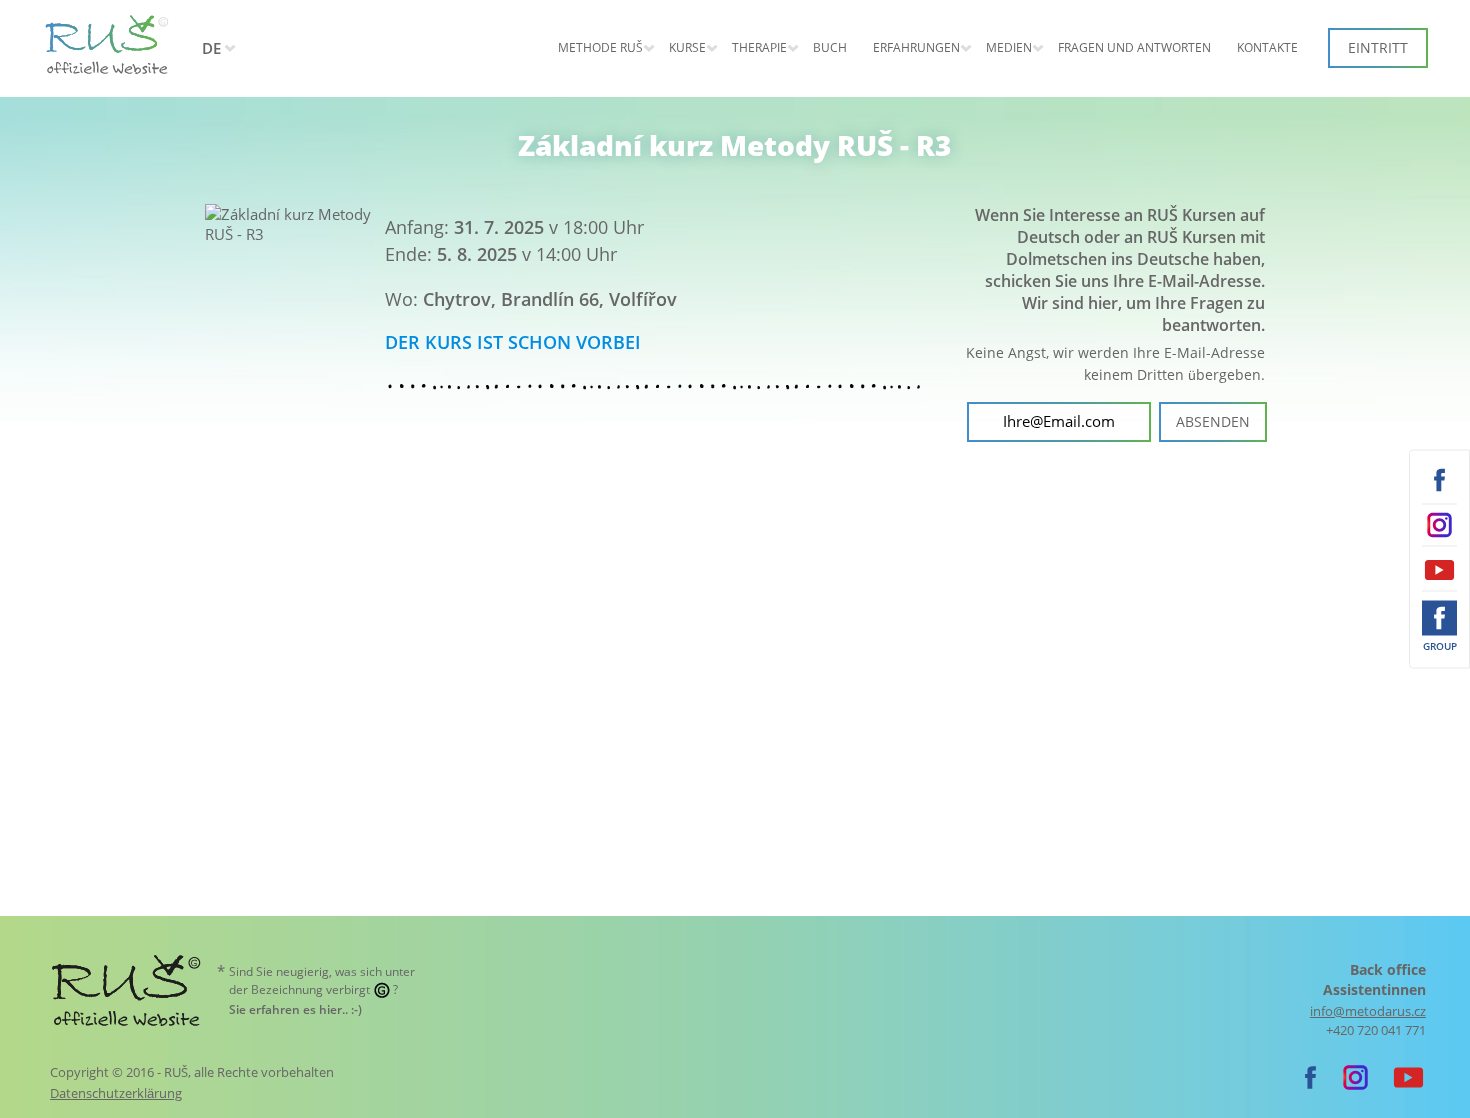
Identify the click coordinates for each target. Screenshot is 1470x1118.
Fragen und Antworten (1134, 47)
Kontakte (1267, 47)
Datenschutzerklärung (116, 1093)
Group (1440, 646)
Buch (830, 47)
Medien (1009, 47)
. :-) (295, 1009)
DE (211, 48)
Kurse (687, 47)
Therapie (759, 47)
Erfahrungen (916, 47)
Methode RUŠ (600, 47)
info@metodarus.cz (1368, 1011)
